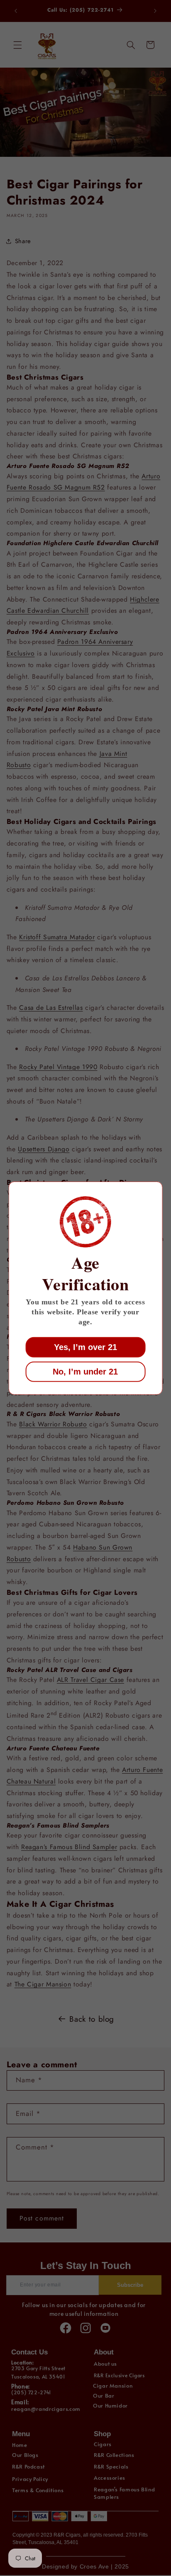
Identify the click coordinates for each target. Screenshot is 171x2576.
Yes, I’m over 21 (85, 1347)
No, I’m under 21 (85, 1372)
